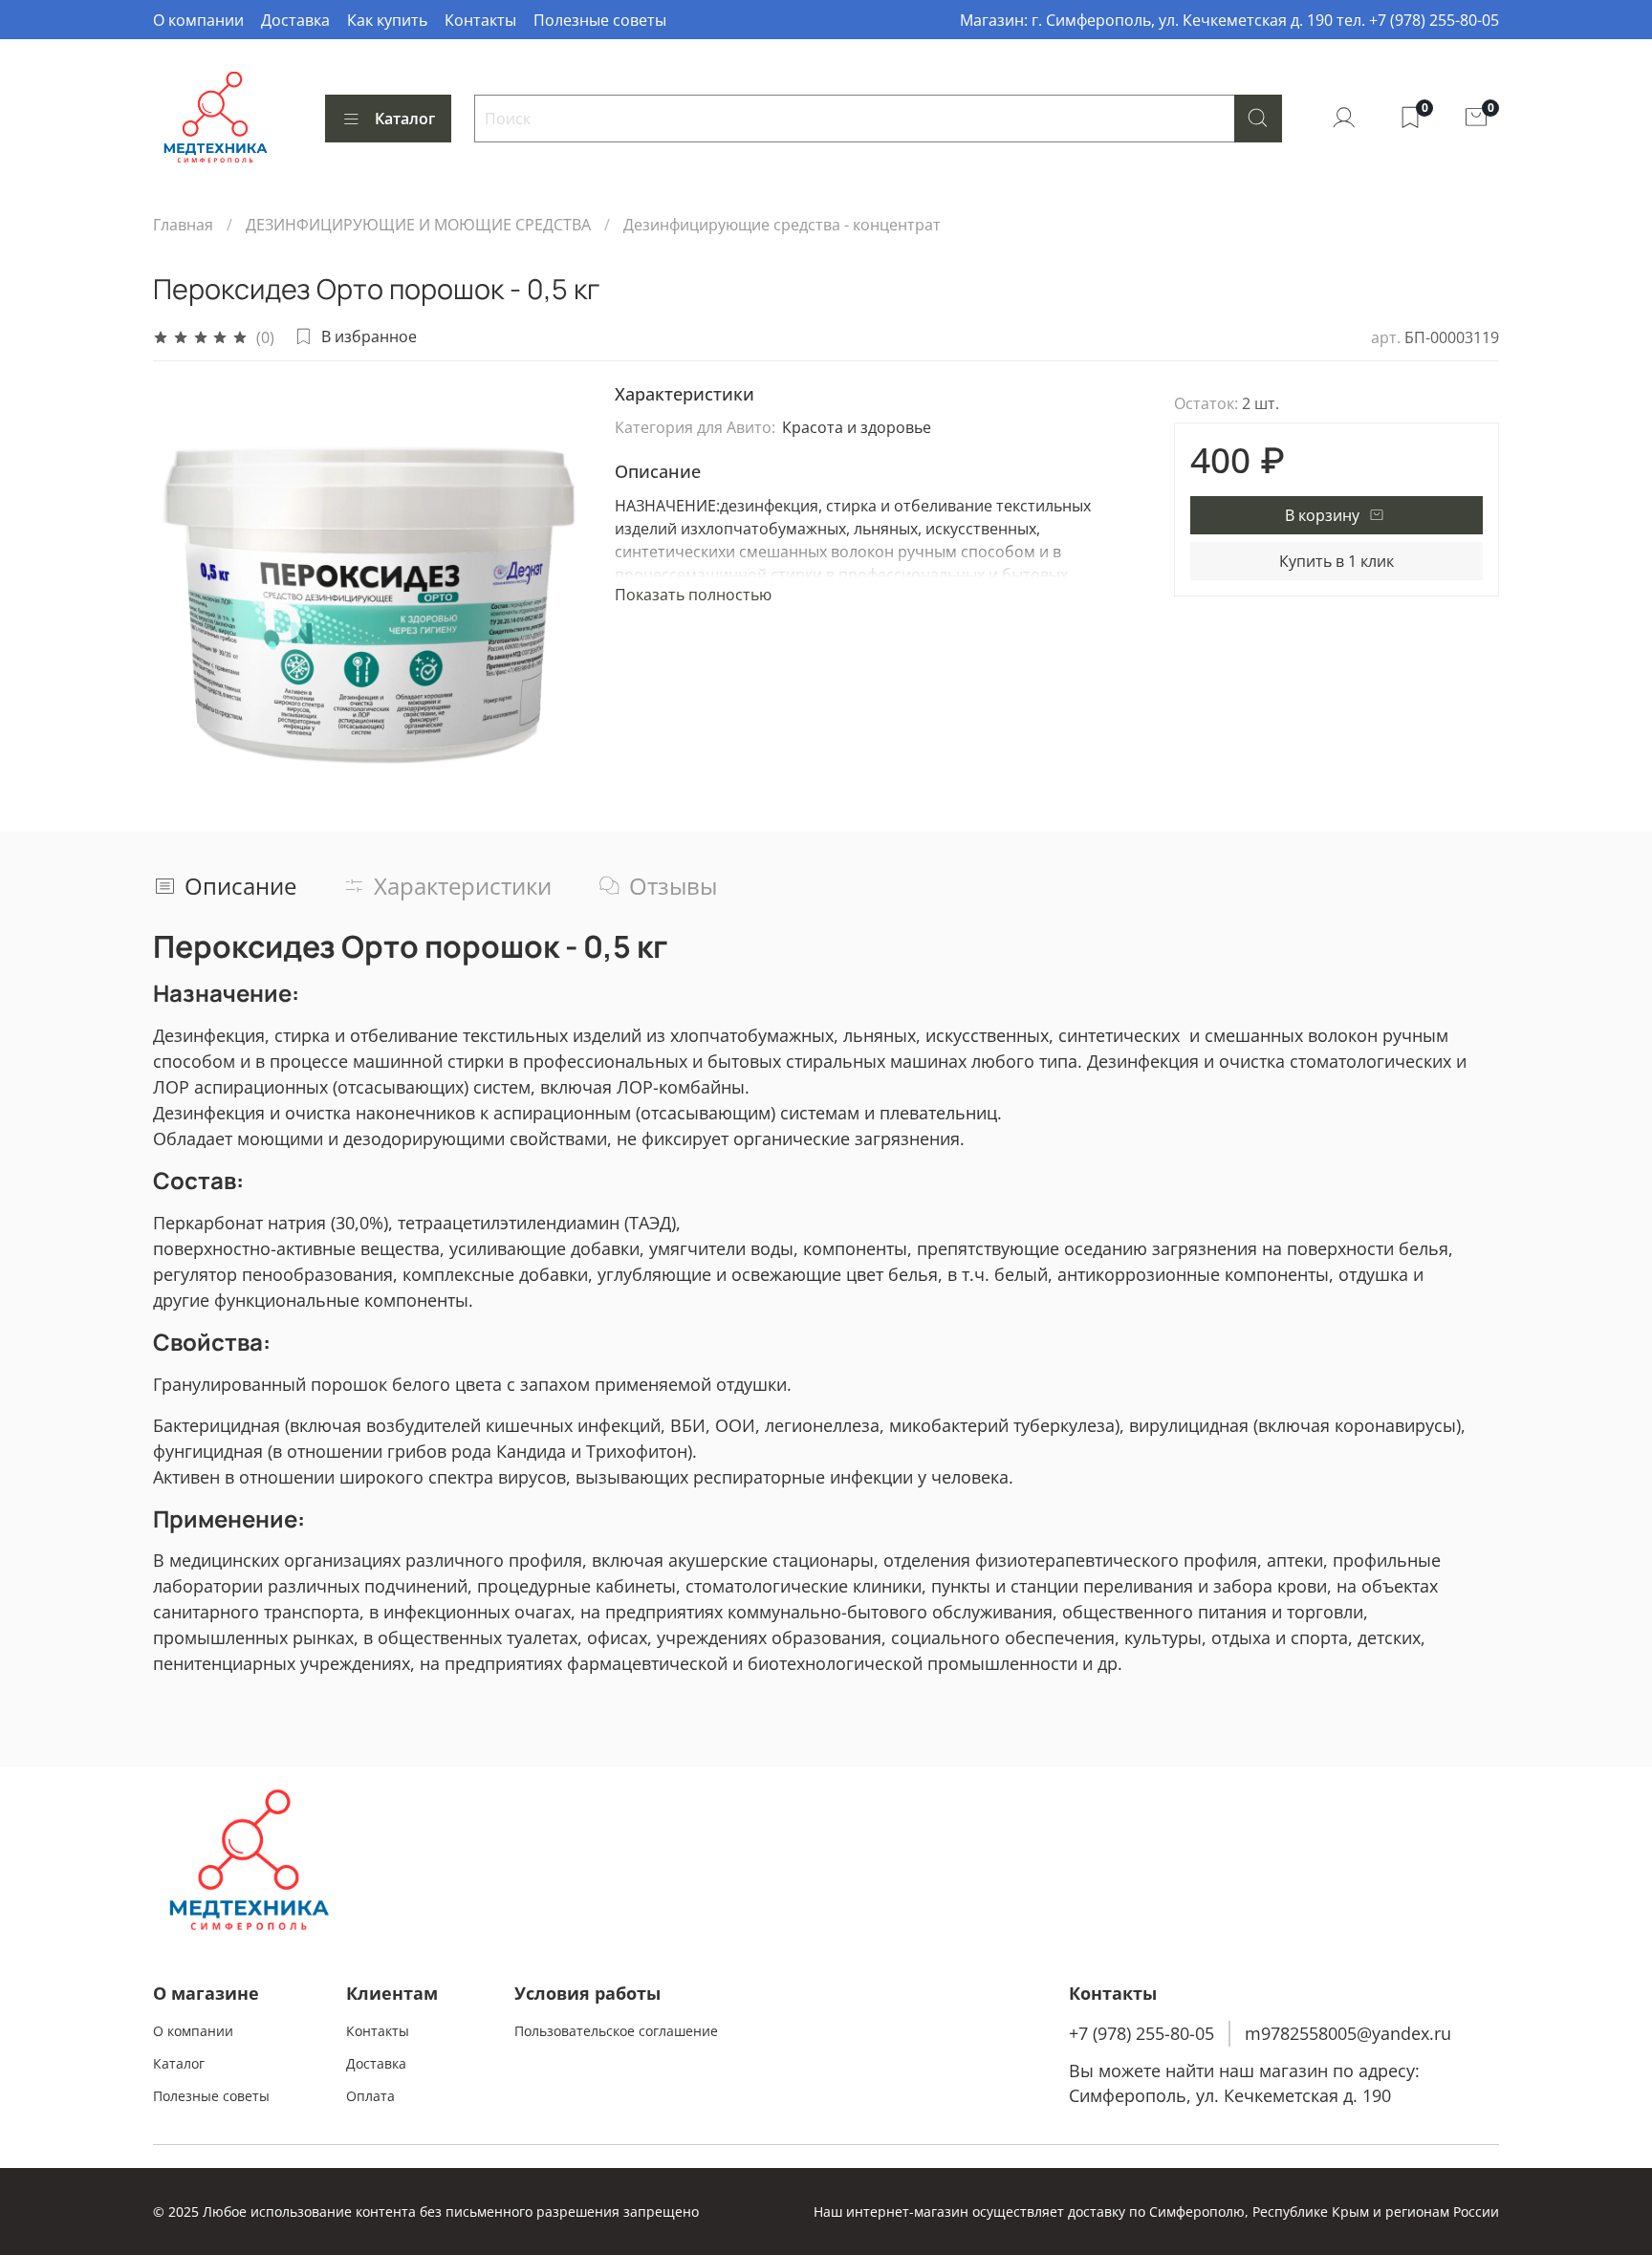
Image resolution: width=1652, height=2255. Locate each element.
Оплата (370, 2096)
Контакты (480, 20)
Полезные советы (600, 20)
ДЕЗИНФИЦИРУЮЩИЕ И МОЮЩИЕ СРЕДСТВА (418, 225)
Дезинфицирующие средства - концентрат (782, 225)
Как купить (387, 20)
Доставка (295, 20)
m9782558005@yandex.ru (1348, 2033)
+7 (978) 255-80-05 (1141, 2033)
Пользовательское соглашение (616, 2031)
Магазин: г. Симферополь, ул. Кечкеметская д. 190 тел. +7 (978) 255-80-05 (1229, 20)
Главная (183, 225)
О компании (198, 20)
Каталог (405, 119)
